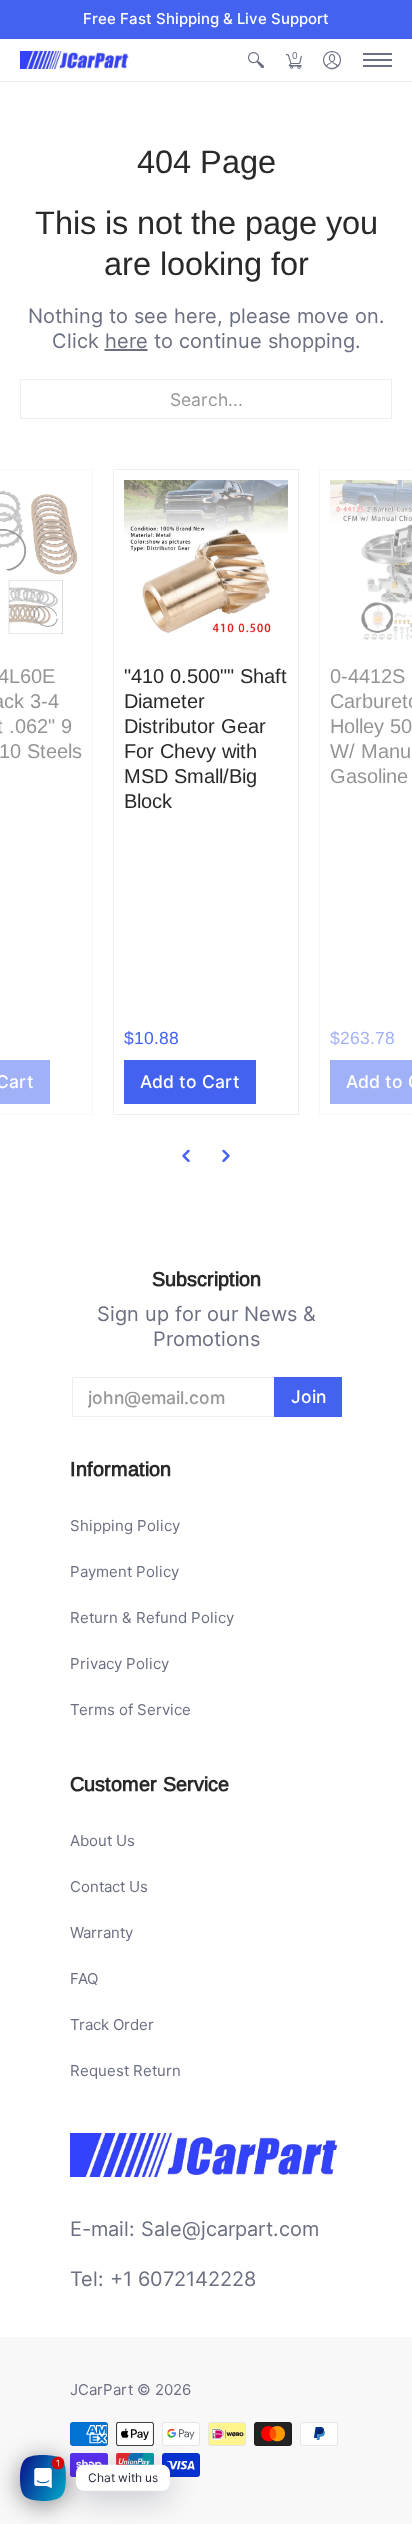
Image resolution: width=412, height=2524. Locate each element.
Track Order (112, 2024)
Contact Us (109, 1886)
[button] (256, 60)
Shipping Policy (125, 1525)
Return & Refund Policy (152, 1617)
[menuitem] (256, 60)
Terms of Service (130, 1709)
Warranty (101, 1932)
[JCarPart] (75, 60)
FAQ (84, 1978)
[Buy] (206, 562)
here (126, 341)
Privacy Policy (119, 1663)
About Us (102, 1840)
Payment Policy (124, 1571)
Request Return (125, 2070)
